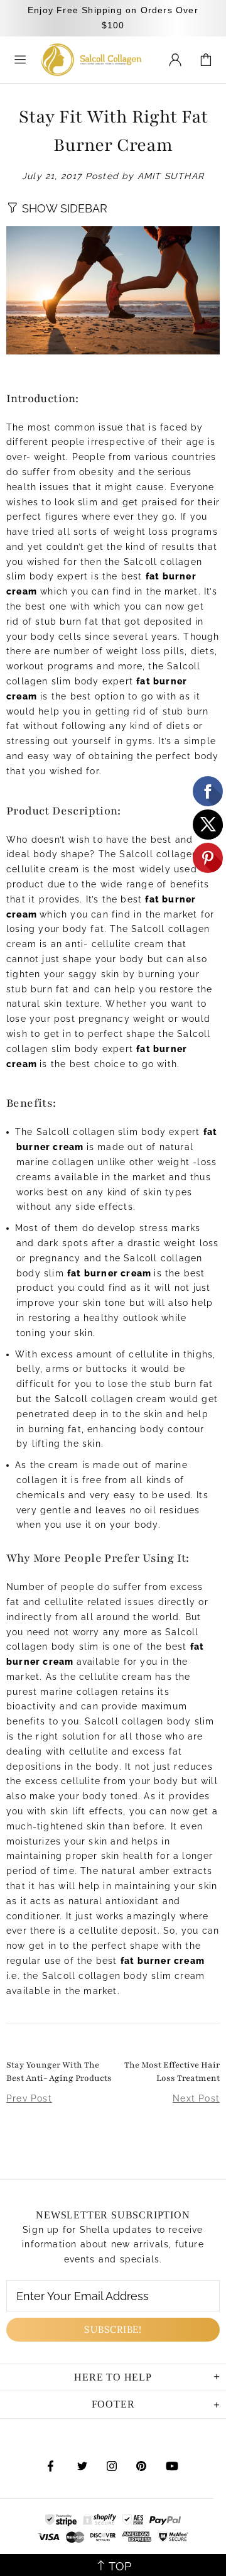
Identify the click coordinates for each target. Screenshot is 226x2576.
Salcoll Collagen (91, 60)
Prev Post (29, 2098)
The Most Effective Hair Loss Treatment (172, 2072)
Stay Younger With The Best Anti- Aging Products (59, 2072)
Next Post (196, 2098)
